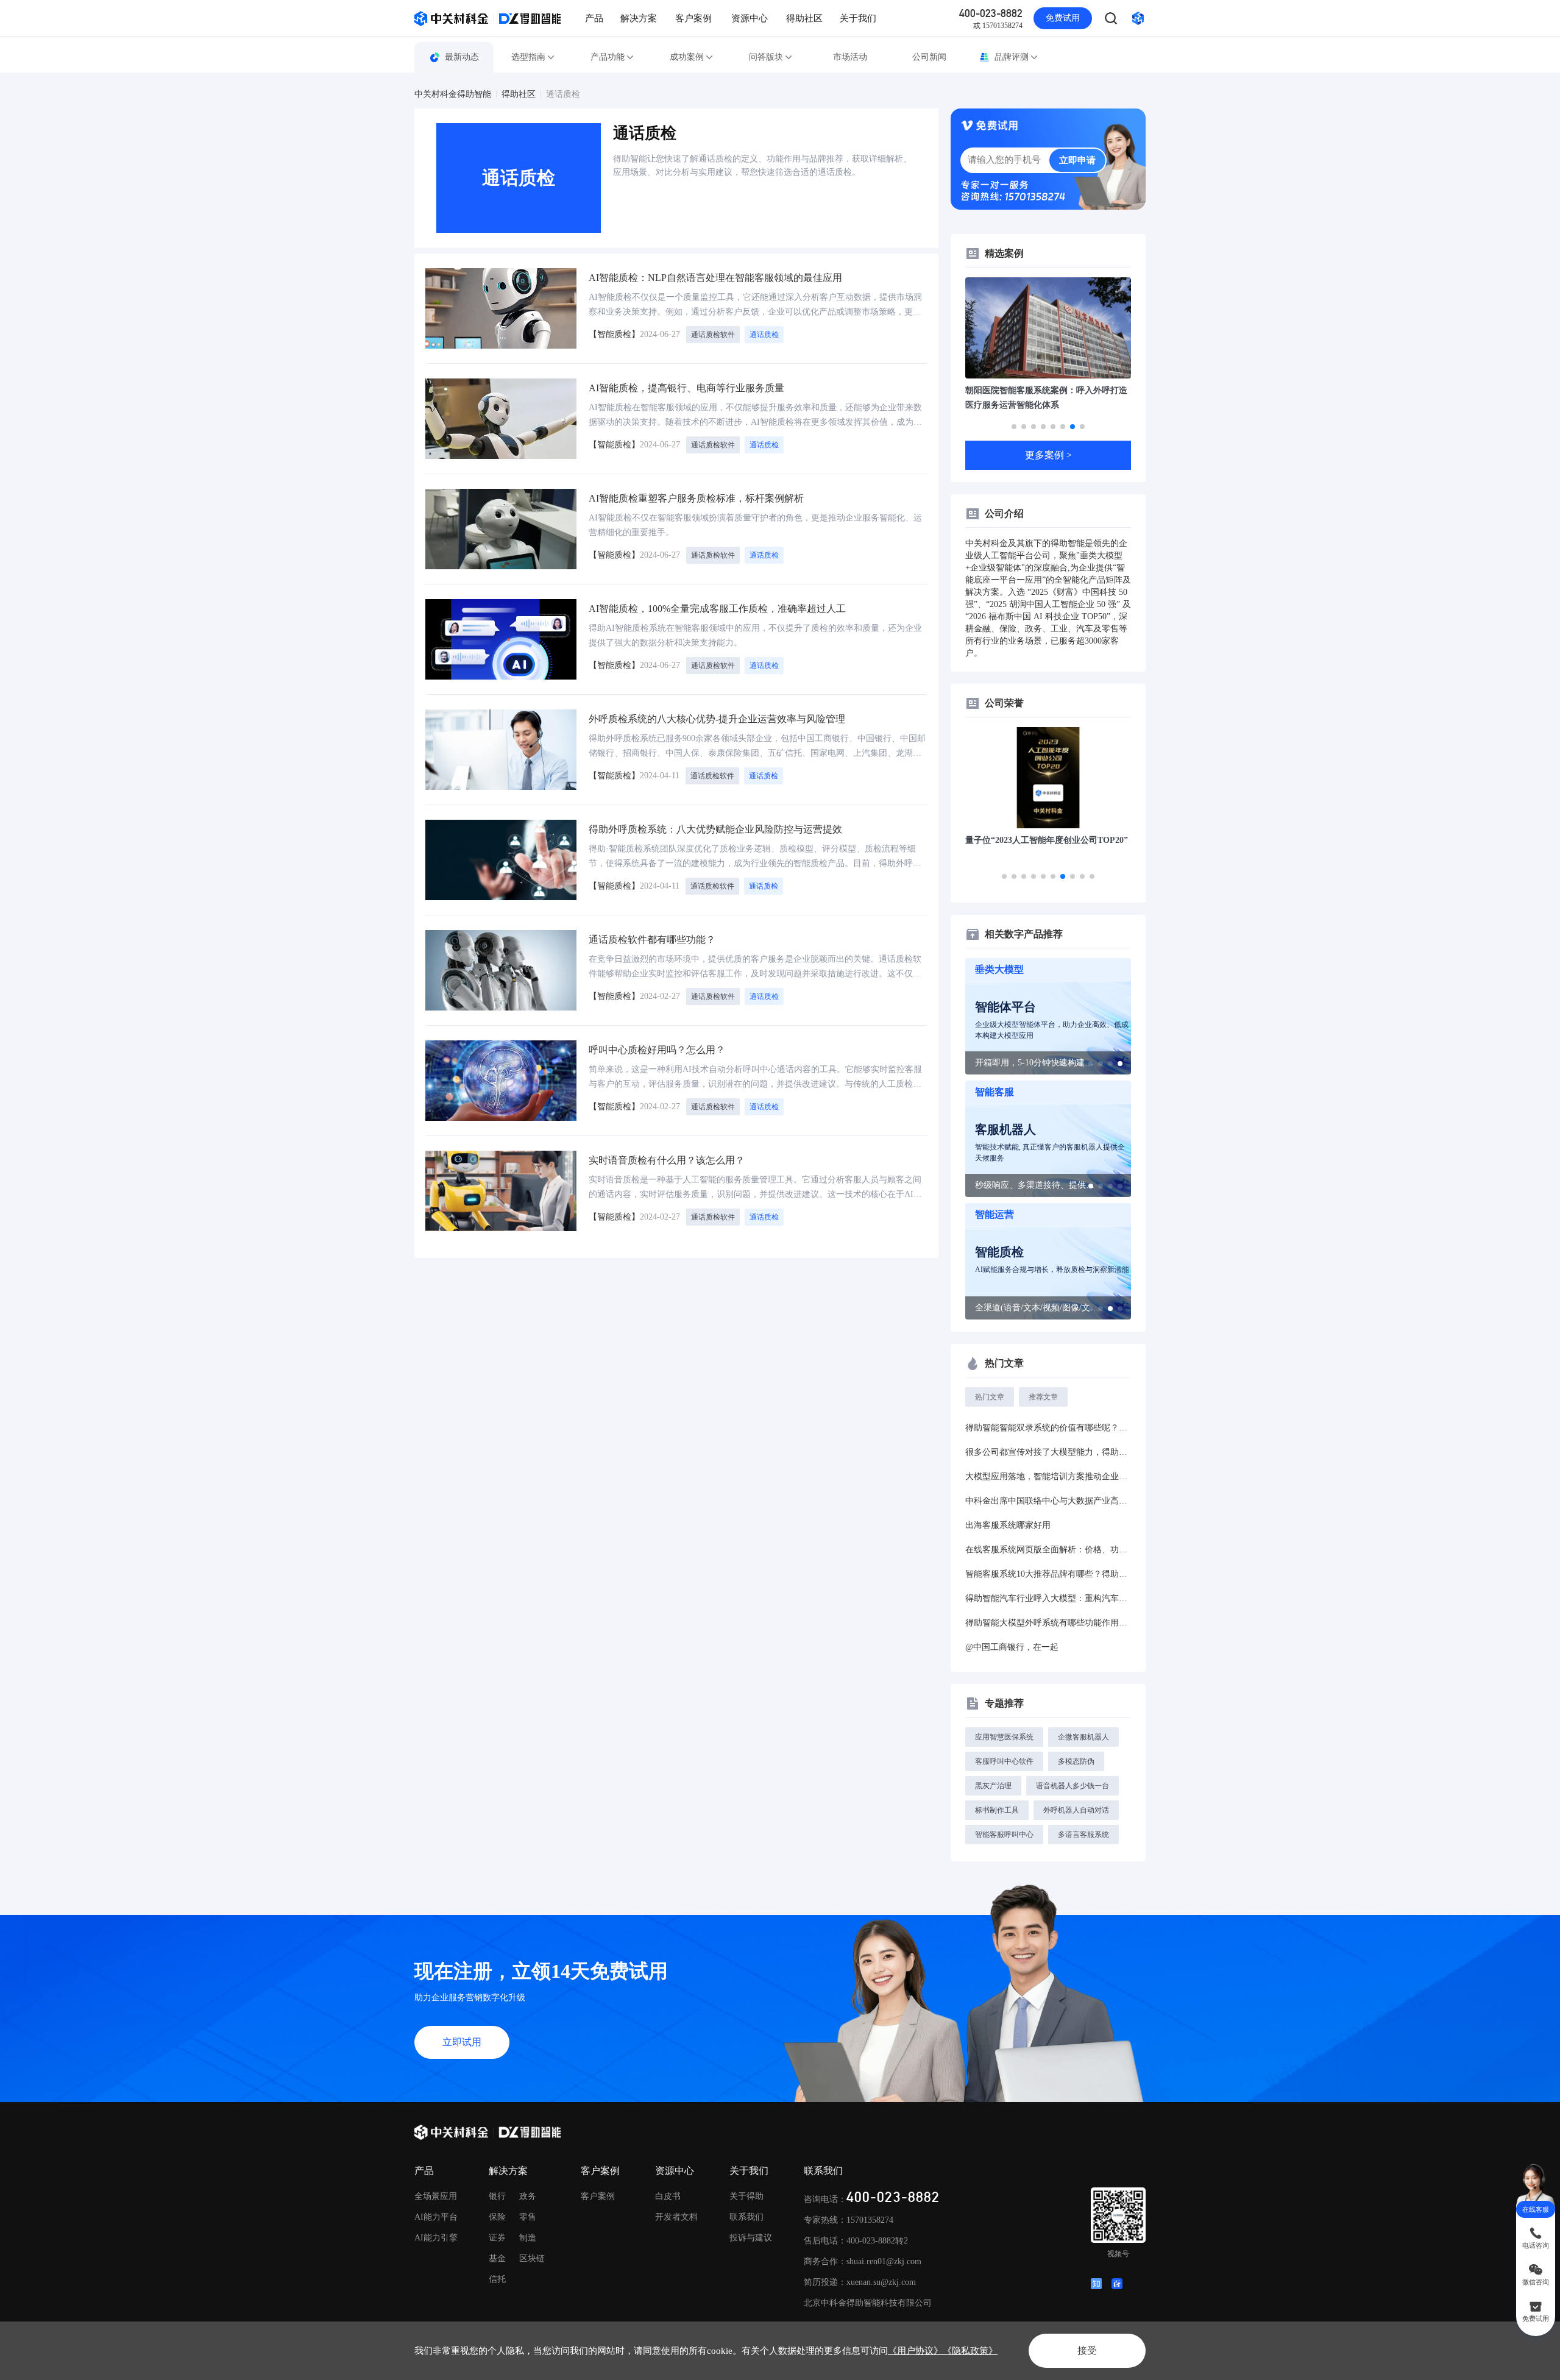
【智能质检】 (614, 334)
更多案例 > (1048, 455)
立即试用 (462, 2042)
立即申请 (1077, 160)
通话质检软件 (713, 335)
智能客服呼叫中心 (1004, 1835)
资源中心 (750, 18)
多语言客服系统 (1083, 1835)
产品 (594, 18)
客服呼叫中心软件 (1004, 1761)
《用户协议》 (915, 2351)
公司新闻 (929, 57)
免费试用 (1063, 18)
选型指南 (528, 57)
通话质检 (563, 94)
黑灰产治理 (993, 1786)
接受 (1087, 2350)
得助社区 (804, 18)
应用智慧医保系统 (1004, 1737)
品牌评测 (1012, 57)
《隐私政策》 (970, 2351)
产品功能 (608, 57)
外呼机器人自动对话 (1076, 1810)
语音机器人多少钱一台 (1072, 1786)
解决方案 (639, 18)
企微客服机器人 (1083, 1737)
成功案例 (687, 57)
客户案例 (693, 18)
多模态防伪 (1076, 1761)
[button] (1014, 427)
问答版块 (766, 57)
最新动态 (462, 57)
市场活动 (850, 57)
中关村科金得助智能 (453, 94)
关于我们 (858, 18)
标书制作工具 (997, 1810)
